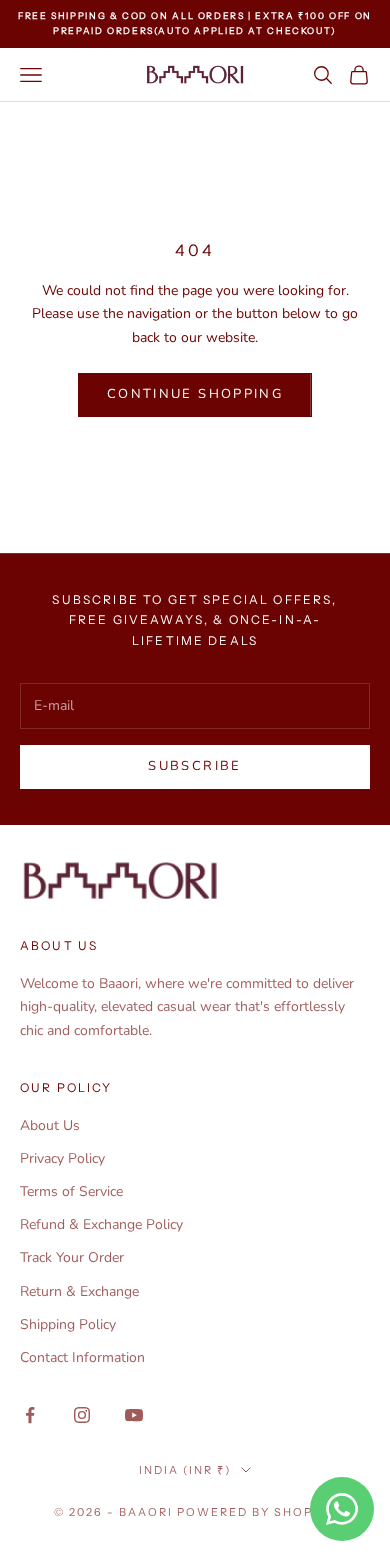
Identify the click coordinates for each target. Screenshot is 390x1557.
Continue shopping (195, 394)
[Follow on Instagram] (82, 1415)
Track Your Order (72, 1257)
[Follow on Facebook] (30, 1415)
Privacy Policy (62, 1158)
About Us (50, 1125)
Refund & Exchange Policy (101, 1224)
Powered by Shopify (256, 1512)
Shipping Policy (68, 1324)
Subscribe (194, 766)
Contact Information (82, 1357)
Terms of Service (71, 1191)
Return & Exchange (79, 1291)
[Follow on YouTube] (134, 1415)
